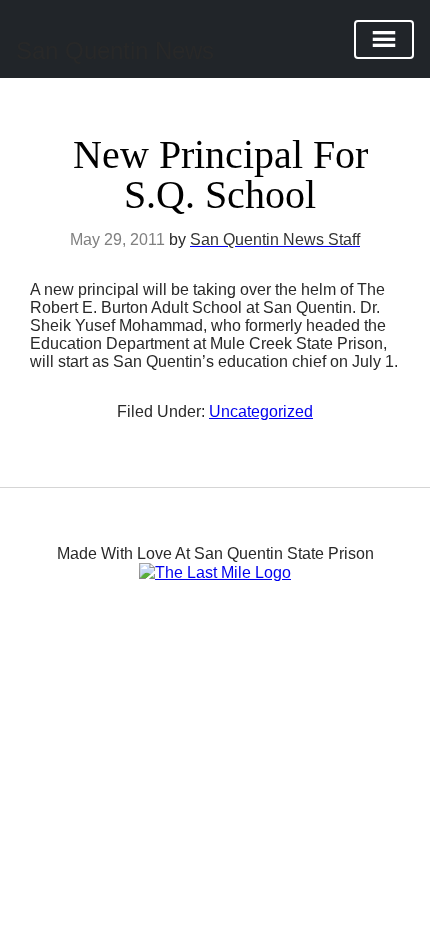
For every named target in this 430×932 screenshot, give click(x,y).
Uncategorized (261, 411)
